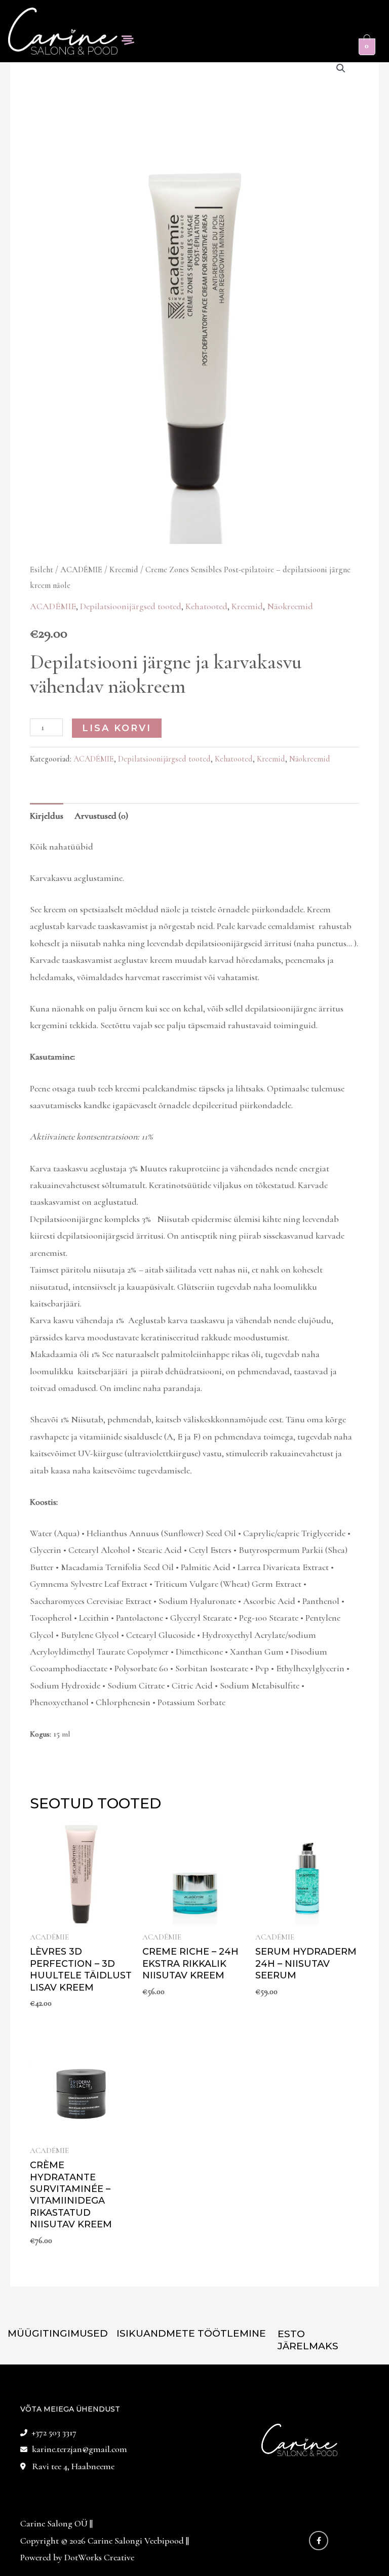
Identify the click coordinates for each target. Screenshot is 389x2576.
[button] (128, 41)
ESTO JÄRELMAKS (308, 2340)
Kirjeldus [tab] (47, 816)
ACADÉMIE (81, 570)
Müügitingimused (58, 2333)
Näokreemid (290, 606)
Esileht (42, 570)
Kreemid (124, 570)
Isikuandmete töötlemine (191, 2333)
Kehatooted (206, 606)
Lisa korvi (117, 728)
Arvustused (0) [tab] (101, 816)
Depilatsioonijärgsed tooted (131, 606)
